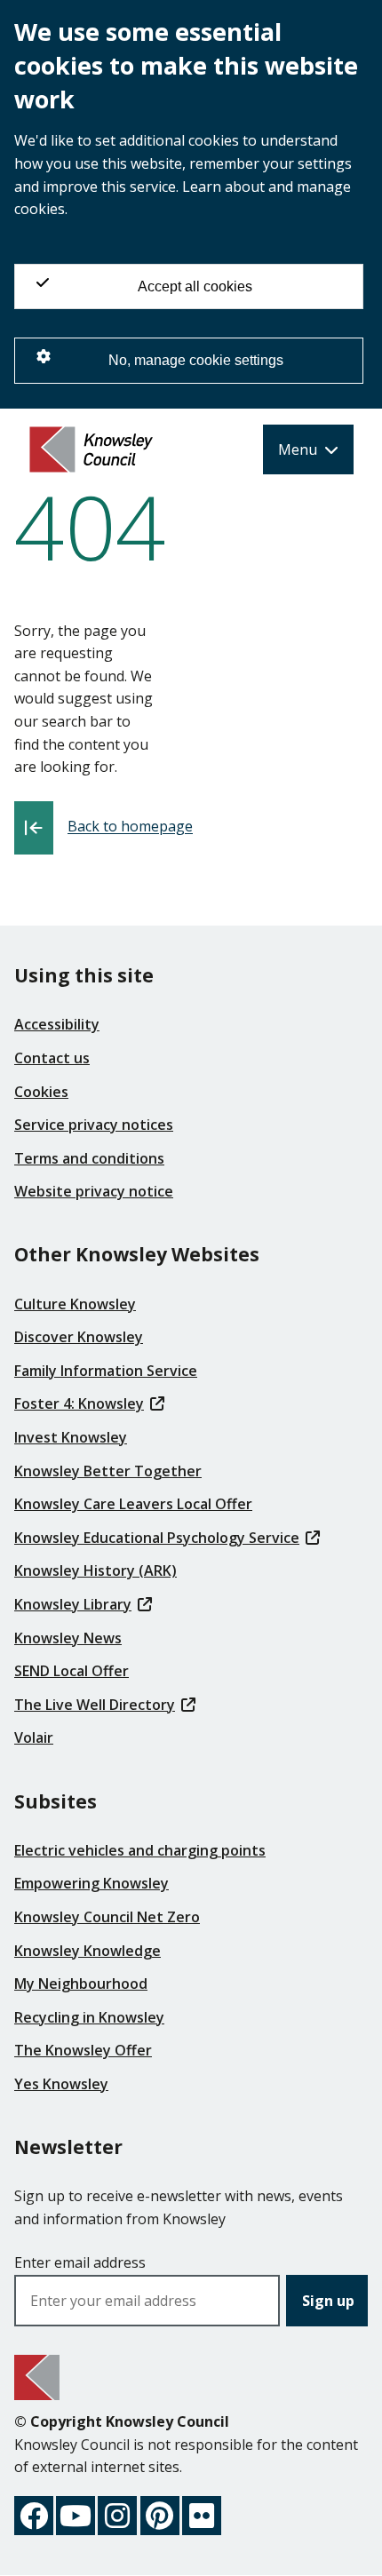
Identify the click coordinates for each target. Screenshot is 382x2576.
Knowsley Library (73, 1604)
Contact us (52, 1058)
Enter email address (80, 2262)
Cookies (41, 1092)
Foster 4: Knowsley (79, 1403)
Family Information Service (106, 1371)
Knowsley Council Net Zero (107, 1917)
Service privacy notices (94, 1125)
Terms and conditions (89, 1158)
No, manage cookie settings (196, 360)
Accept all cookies (195, 286)
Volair (34, 1737)
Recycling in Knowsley (89, 2017)
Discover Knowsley (79, 1337)
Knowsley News (68, 1638)
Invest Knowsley (71, 1437)
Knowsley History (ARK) (95, 1570)
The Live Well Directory (95, 1705)
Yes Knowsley (61, 2084)
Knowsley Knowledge (88, 1951)
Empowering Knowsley (92, 1883)
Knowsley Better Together (108, 1471)
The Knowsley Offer (83, 2050)
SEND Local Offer (72, 1671)
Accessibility (57, 1024)
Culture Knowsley (75, 1304)
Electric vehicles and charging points (140, 1850)
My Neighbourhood (81, 1984)
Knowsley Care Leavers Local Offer (133, 1504)
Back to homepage (130, 827)
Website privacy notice (94, 1191)
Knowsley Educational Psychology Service (157, 1538)
